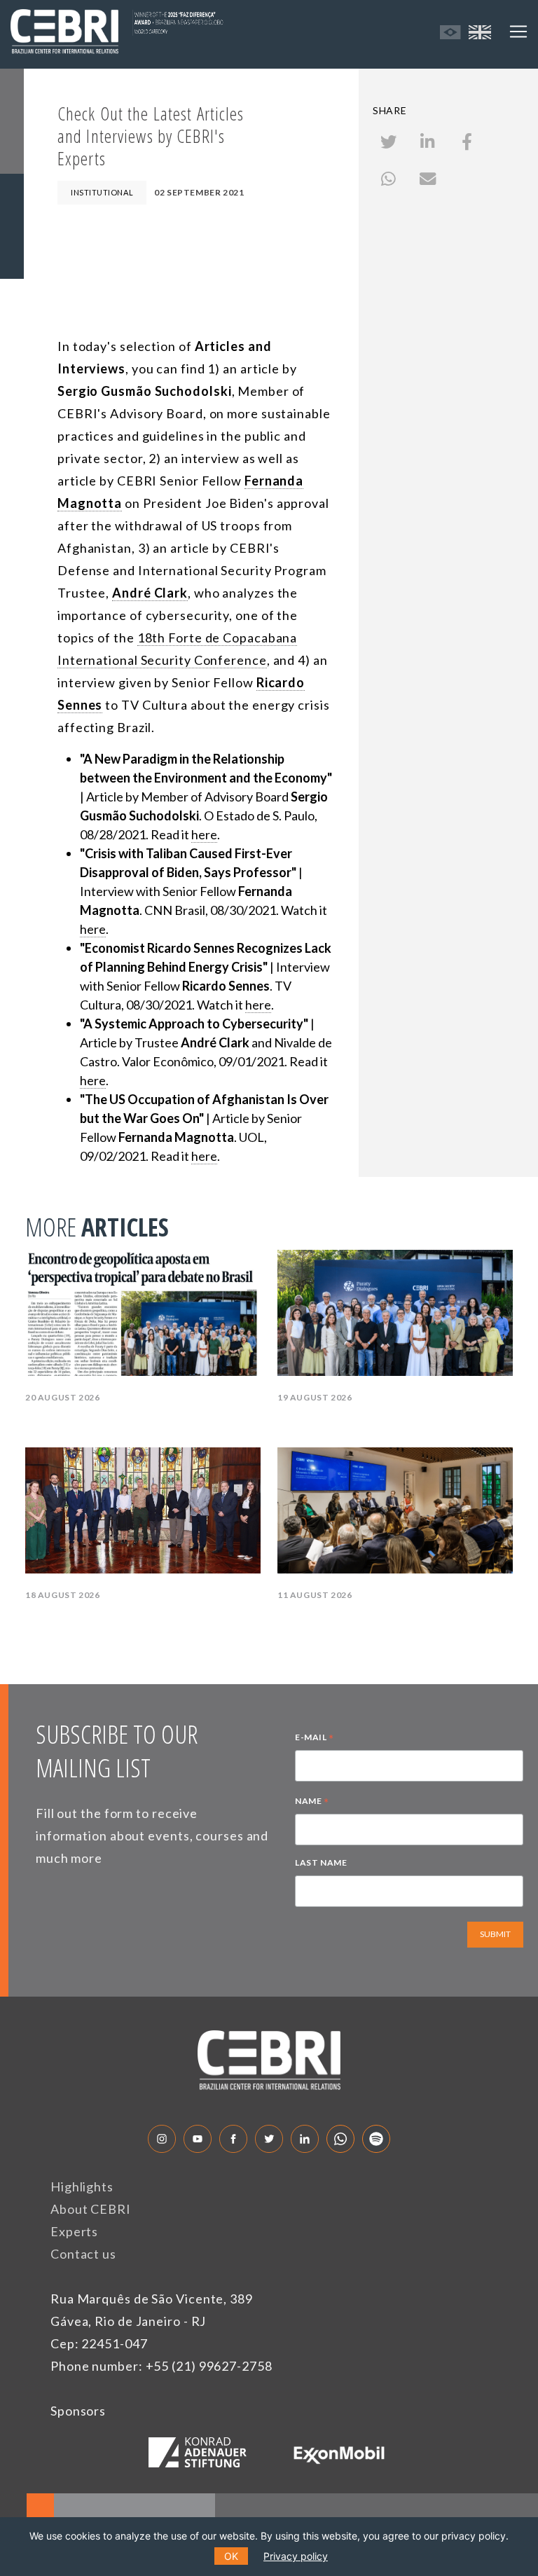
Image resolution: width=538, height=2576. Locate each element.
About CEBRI (91, 2209)
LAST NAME (321, 1862)
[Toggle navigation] (518, 32)
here (204, 834)
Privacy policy (296, 2556)
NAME (312, 1803)
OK (231, 2556)
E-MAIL (315, 1739)
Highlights (82, 2186)
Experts (74, 2231)
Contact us (83, 2254)
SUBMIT (495, 1934)
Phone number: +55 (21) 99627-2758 (161, 2366)
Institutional (102, 192)
